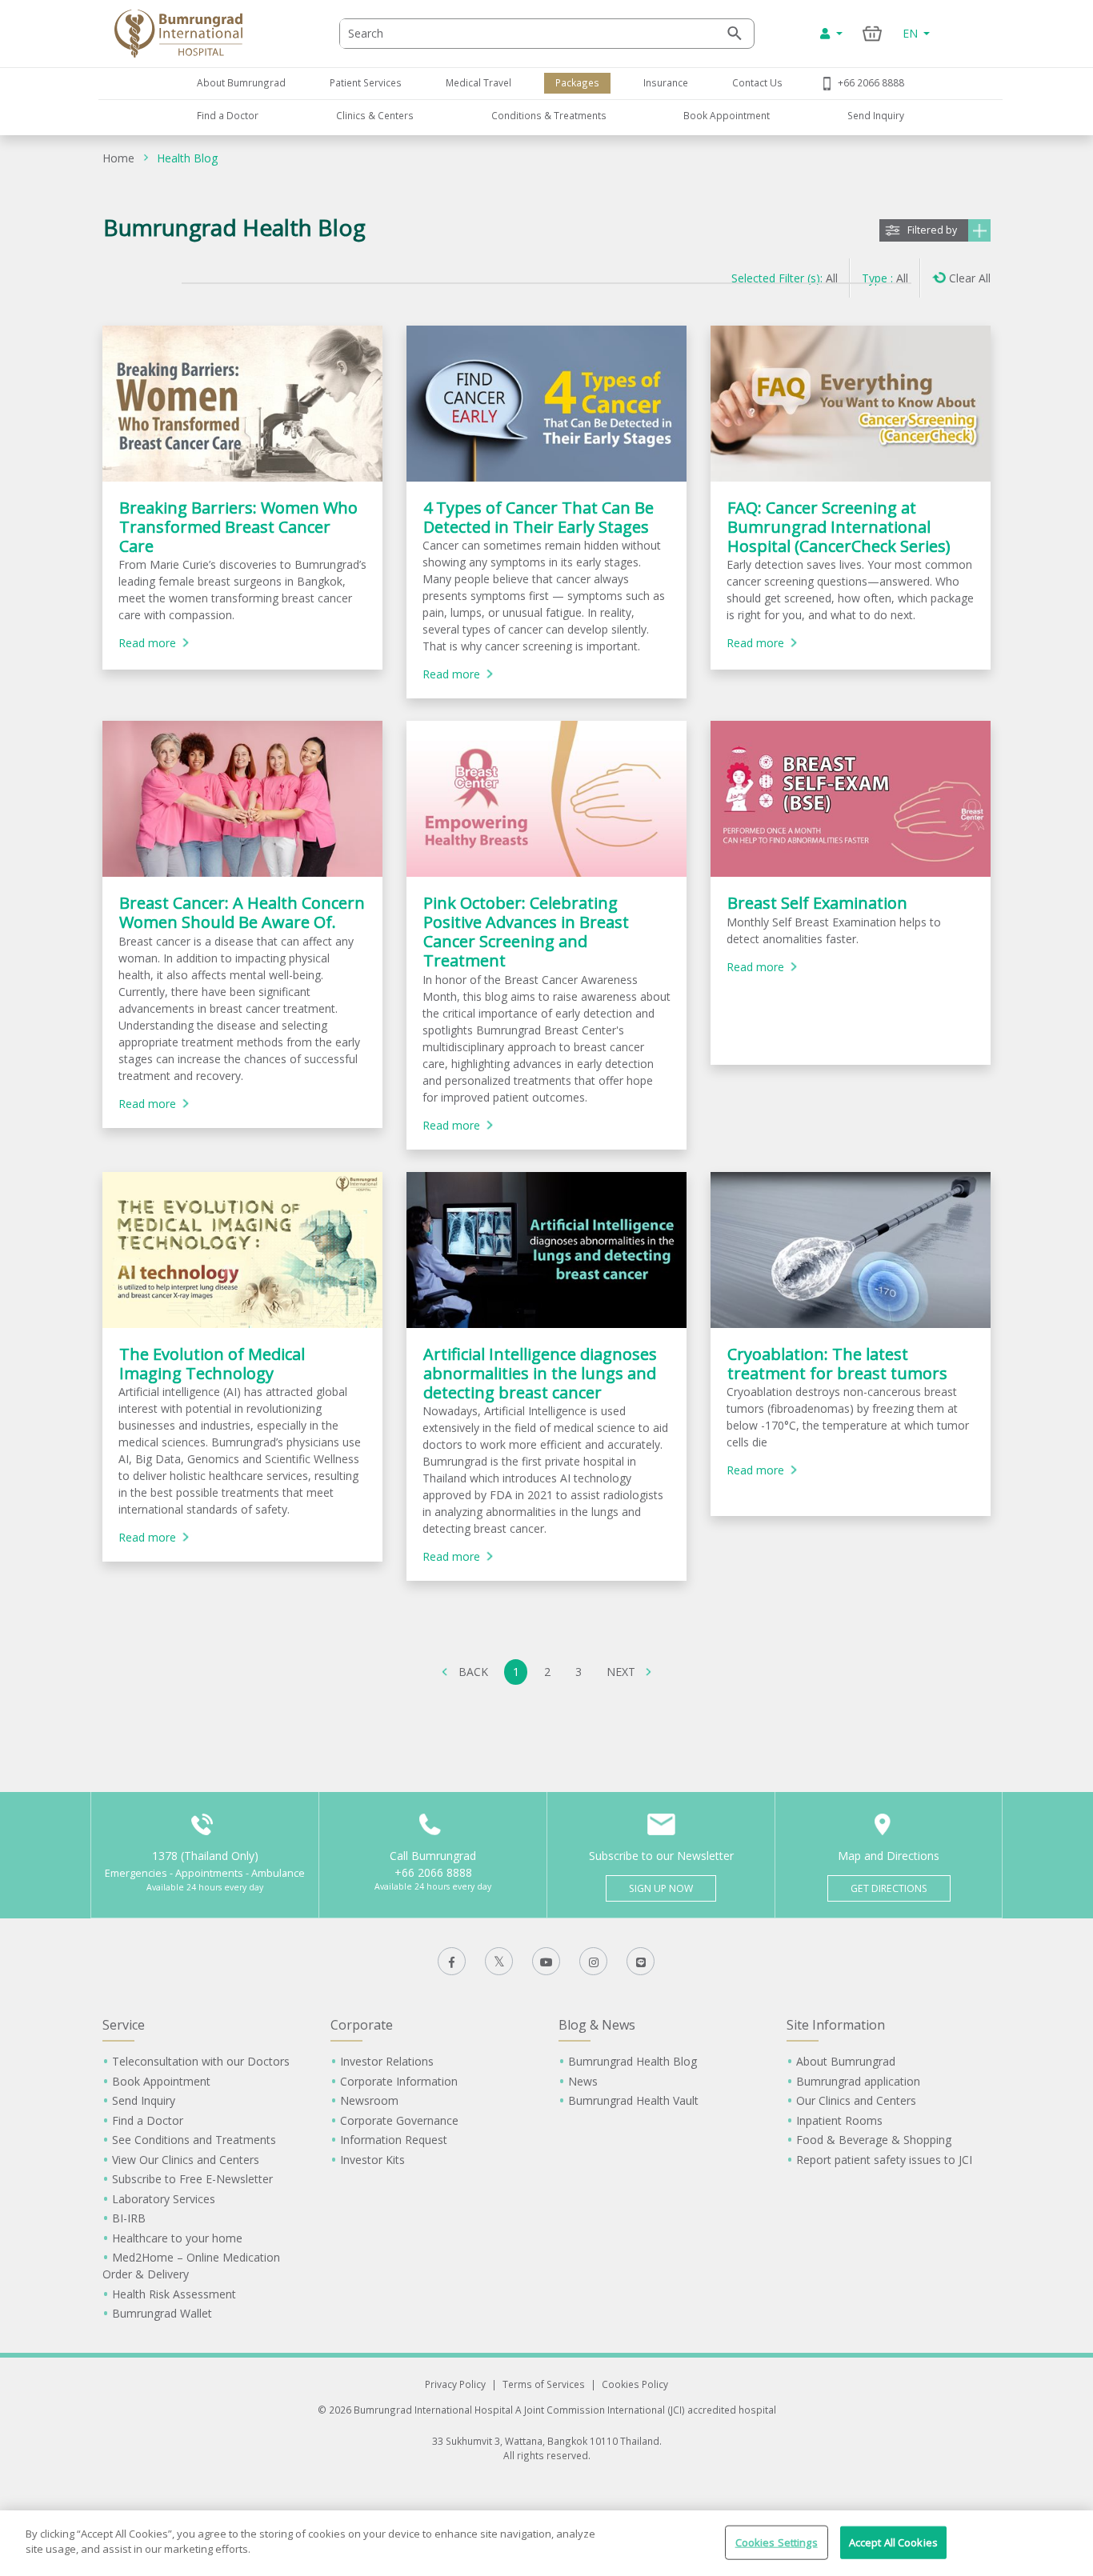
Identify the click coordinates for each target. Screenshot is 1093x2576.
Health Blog (187, 158)
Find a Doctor (228, 115)
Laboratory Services (164, 2199)
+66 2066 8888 (871, 82)
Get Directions (889, 1888)
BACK (473, 1672)
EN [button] (912, 33)
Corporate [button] (362, 2025)
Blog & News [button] (597, 2025)
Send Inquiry (876, 115)
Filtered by (932, 230)
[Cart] (873, 33)
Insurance (666, 82)
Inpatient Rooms (839, 2120)
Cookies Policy (635, 2384)
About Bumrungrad (241, 82)
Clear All (970, 278)
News (583, 2081)
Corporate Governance (399, 2120)
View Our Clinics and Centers (186, 2160)
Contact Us (757, 82)
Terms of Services (544, 2384)
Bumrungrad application (858, 2081)
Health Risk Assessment (174, 2294)
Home (118, 158)
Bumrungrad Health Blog (633, 2061)
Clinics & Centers (375, 115)
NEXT (621, 1672)
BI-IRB (129, 2218)
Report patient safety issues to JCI (884, 2160)
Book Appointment (727, 115)
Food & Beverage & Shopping (874, 2140)
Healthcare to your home (177, 2238)
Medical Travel (478, 82)
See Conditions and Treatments (194, 2140)
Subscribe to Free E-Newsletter (192, 2179)
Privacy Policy (455, 2384)
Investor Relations (387, 2061)
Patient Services (366, 82)
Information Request (394, 2140)
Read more (147, 643)
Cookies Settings (777, 2542)
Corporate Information (399, 2081)
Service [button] (124, 2025)
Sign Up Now (661, 1888)
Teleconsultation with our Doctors (201, 2061)
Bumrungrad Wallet (162, 2313)
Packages (577, 82)
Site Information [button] (836, 2025)
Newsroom (369, 2100)
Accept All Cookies (893, 2542)
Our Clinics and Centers (856, 2100)
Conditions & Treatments (549, 115)
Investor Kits (372, 2160)
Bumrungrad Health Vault (633, 2100)
